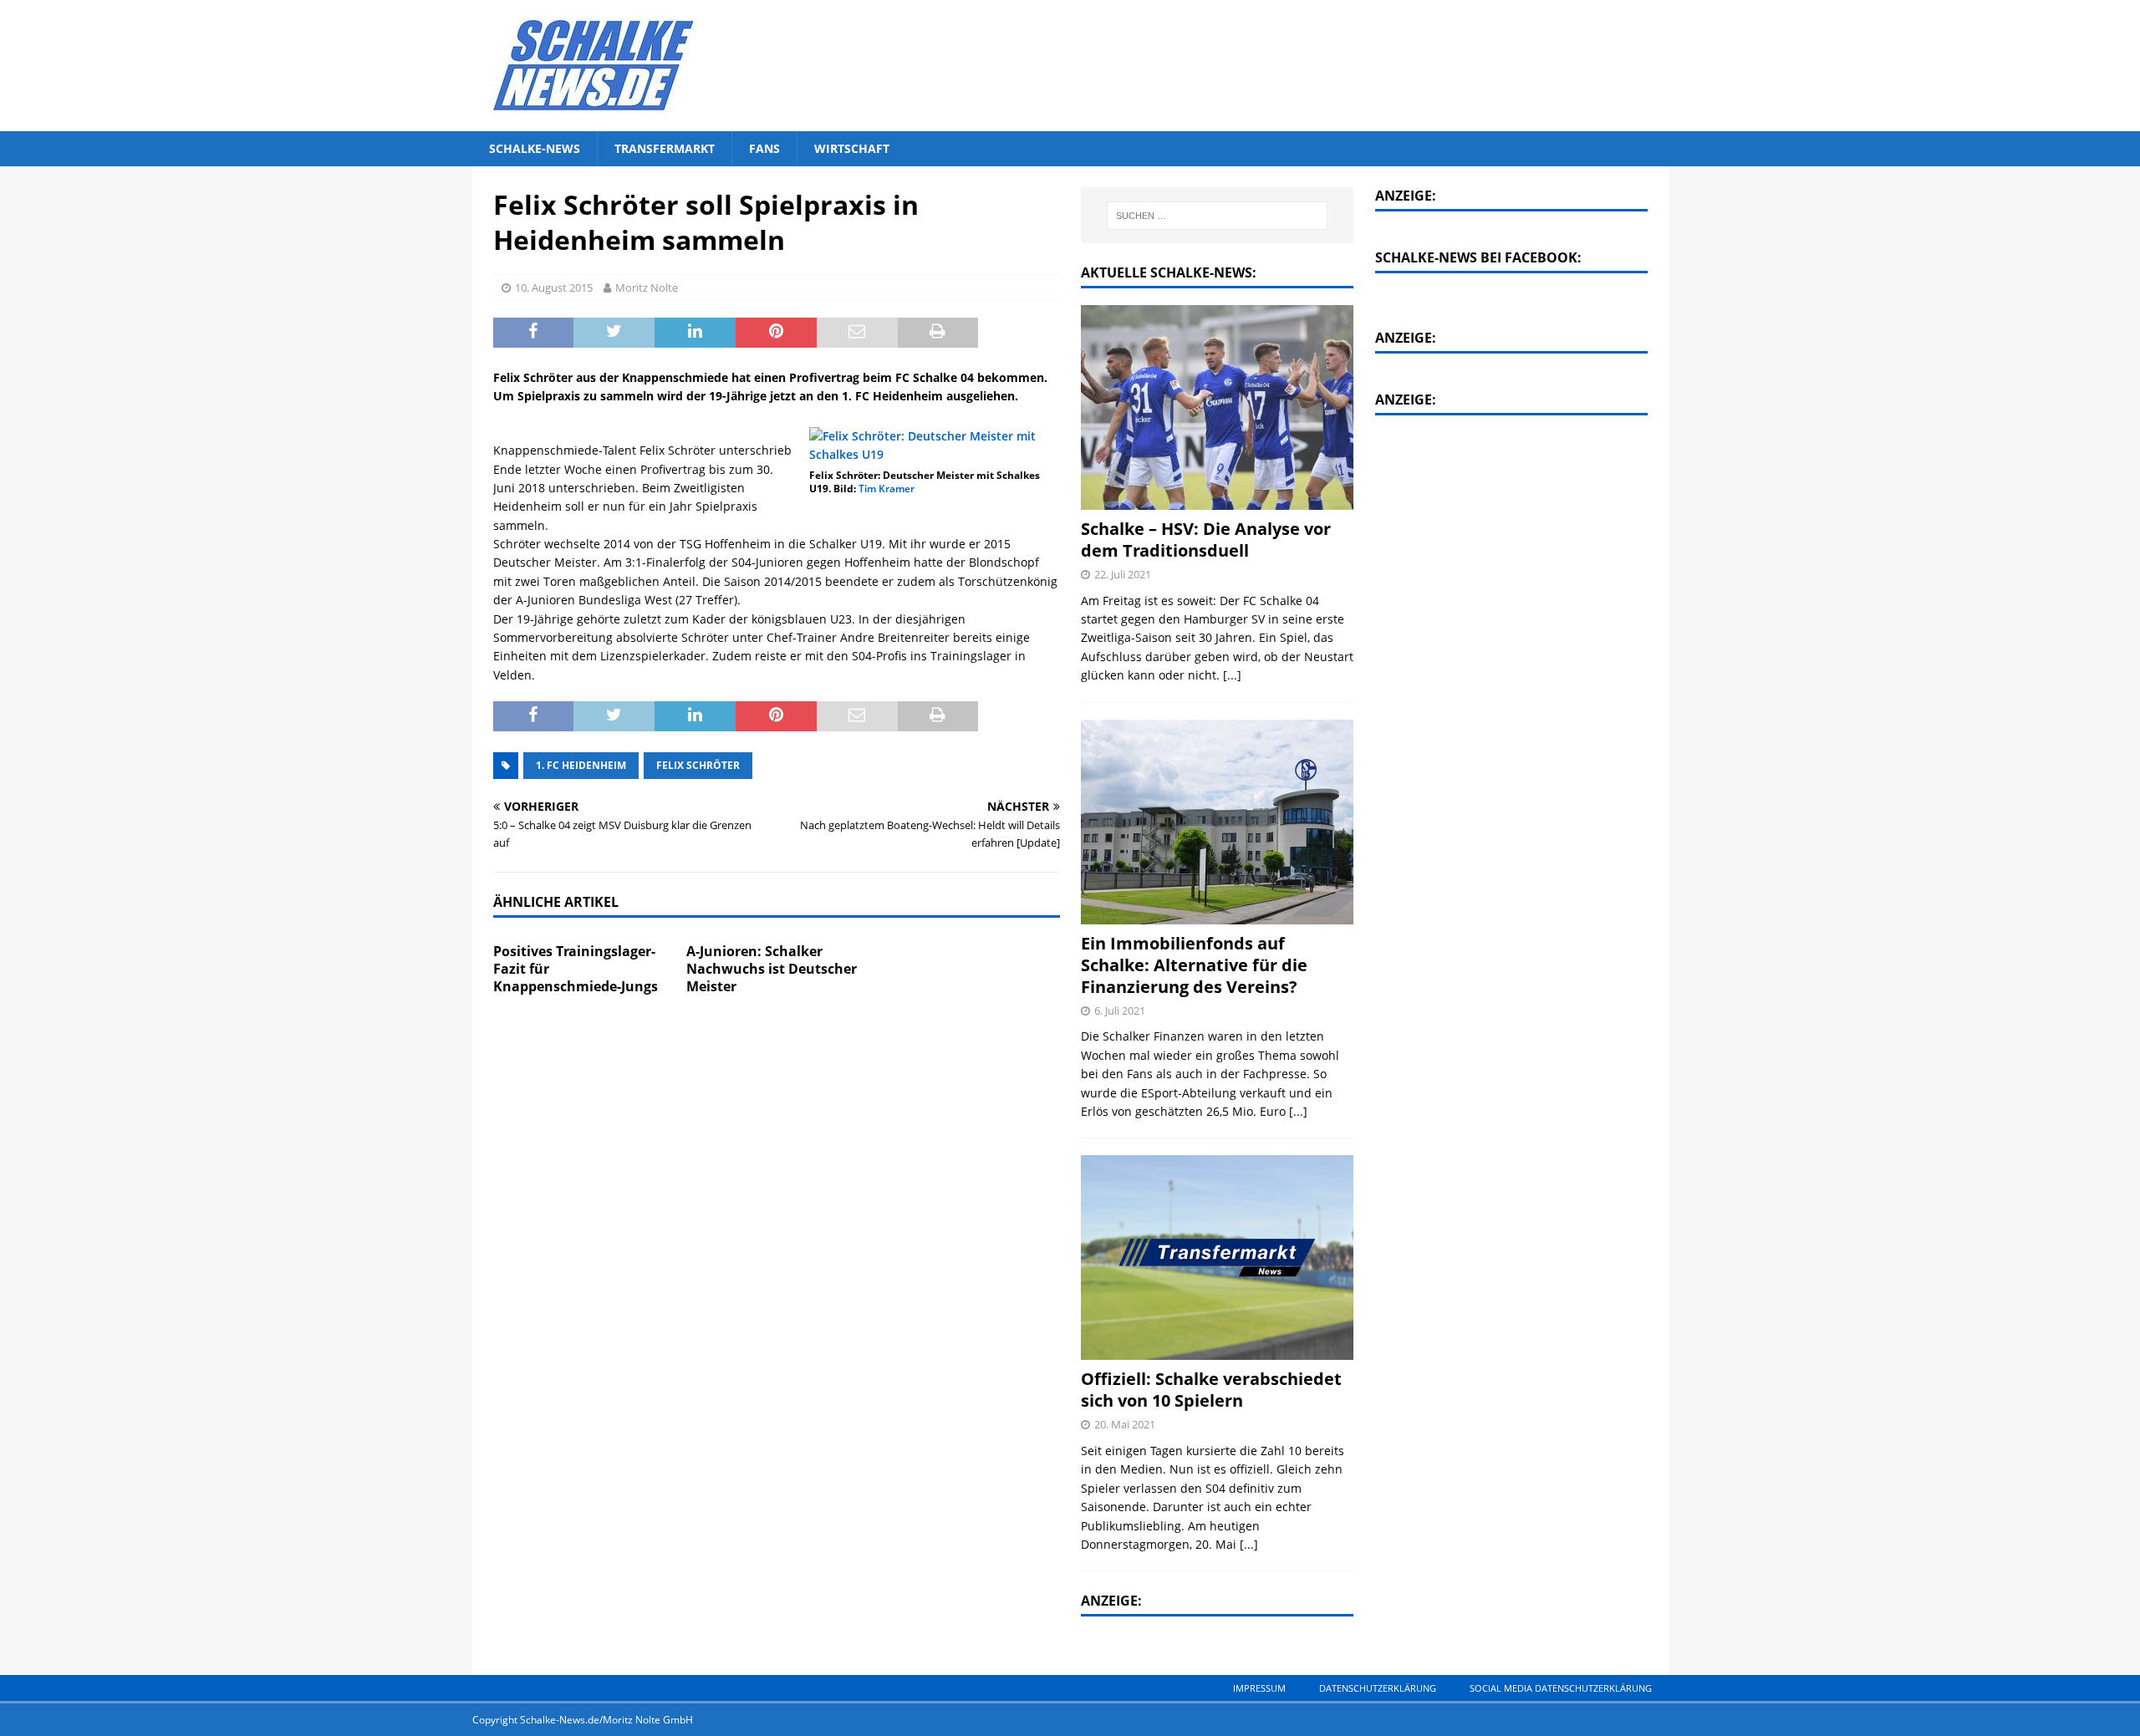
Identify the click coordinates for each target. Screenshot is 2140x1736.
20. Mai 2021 (1125, 1424)
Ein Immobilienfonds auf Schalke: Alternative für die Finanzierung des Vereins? (1194, 965)
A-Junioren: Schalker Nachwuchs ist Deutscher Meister (772, 969)
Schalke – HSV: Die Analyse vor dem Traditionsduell (1206, 540)
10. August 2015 (554, 288)
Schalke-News (535, 148)
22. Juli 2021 (1123, 574)
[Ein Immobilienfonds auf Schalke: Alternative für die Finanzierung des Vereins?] (1217, 822)
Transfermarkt (665, 148)
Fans (764, 148)
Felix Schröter (698, 765)
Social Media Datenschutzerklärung (1561, 1688)
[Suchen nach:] (1218, 216)
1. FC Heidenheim (581, 765)
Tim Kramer (887, 489)
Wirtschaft (852, 148)
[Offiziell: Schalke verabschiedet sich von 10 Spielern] (1217, 1257)
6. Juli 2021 (1120, 1011)
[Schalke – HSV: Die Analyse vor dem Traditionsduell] (1217, 407)
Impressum (1259, 1688)
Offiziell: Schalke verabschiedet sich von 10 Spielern (1211, 1390)
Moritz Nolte (647, 288)
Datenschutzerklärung (1378, 1688)
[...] (1232, 675)
